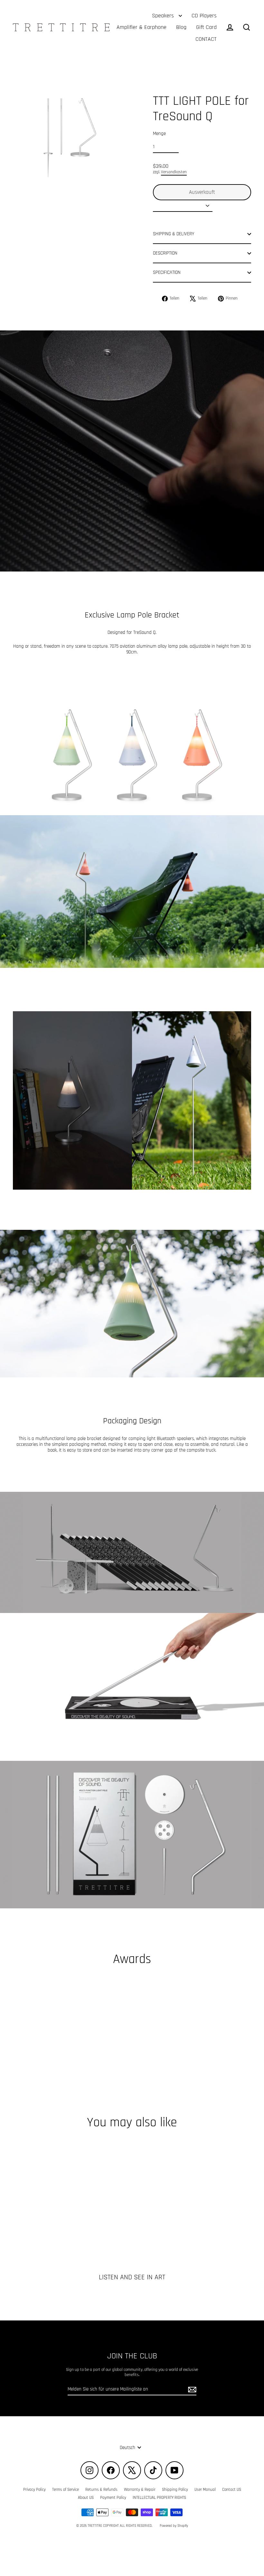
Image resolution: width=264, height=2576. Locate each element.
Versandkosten (174, 172)
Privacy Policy (34, 2490)
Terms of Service (66, 2490)
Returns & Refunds (101, 2490)
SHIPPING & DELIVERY (174, 234)
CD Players (204, 16)
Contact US (232, 2490)
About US (86, 2498)
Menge (159, 134)
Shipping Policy (175, 2490)
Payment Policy (113, 2498)
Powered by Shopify (174, 2526)
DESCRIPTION (165, 253)
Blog (181, 27)
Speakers (164, 16)
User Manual (205, 2490)
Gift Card (206, 27)
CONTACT (206, 39)
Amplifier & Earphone (141, 27)
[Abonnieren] (191, 2390)
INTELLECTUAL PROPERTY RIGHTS (159, 2498)
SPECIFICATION (167, 272)
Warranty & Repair (140, 2490)
